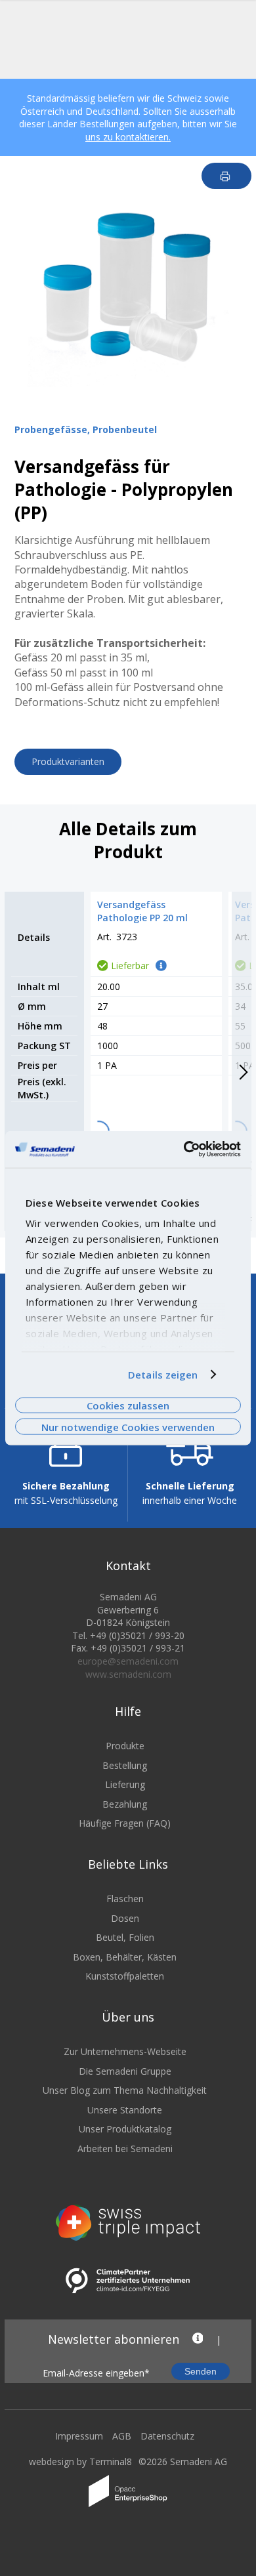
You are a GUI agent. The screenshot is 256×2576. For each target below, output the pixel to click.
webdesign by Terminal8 (80, 2462)
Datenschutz (167, 2436)
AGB (122, 2436)
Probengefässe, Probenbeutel (86, 429)
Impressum (79, 2436)
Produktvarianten (68, 761)
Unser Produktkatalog (125, 2129)
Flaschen (125, 1899)
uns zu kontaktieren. (128, 137)
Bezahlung (125, 1804)
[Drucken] (227, 176)
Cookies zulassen (128, 1405)
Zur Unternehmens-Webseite (125, 2051)
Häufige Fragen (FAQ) (125, 1823)
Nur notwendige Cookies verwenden (128, 1426)
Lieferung (125, 1784)
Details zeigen (163, 1375)
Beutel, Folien (125, 1937)
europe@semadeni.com (128, 1661)
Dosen (125, 1918)
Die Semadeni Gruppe (125, 2071)
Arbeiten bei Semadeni (125, 2149)
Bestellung (125, 1765)
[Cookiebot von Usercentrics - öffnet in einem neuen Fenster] (184, 1150)
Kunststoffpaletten (125, 1976)
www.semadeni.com (128, 1674)
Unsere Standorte (125, 2110)
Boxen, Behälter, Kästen (125, 1957)
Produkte (125, 1746)
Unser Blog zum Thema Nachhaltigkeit (125, 2090)
